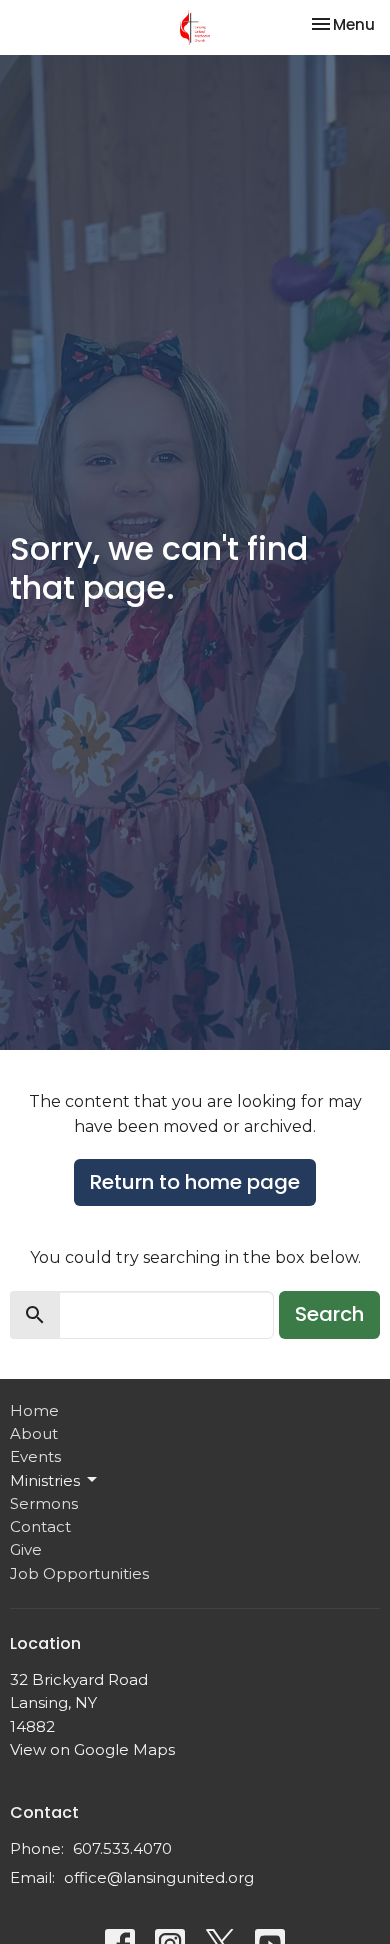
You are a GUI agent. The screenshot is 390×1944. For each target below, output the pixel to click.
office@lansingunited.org (159, 1877)
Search (329, 1314)
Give (26, 1549)
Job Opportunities (79, 1573)
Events (35, 1456)
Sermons (44, 1503)
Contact (40, 1526)
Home (34, 1410)
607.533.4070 (122, 1848)
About (34, 1433)
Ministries (45, 1480)
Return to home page (195, 1182)
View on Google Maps (92, 1749)
